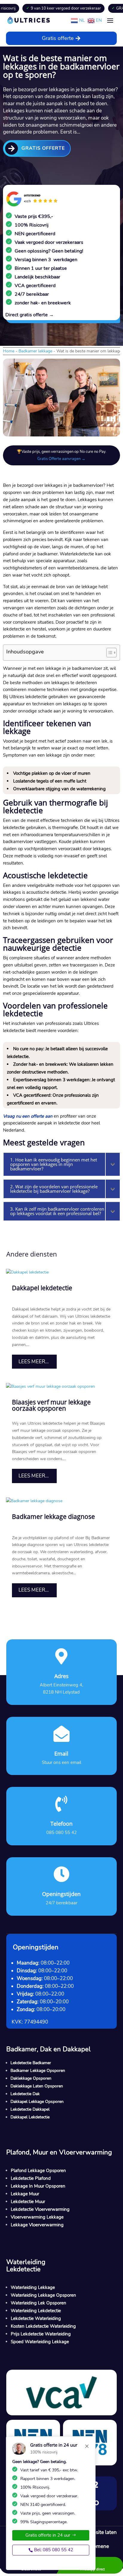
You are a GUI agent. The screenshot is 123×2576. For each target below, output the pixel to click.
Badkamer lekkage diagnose (53, 1517)
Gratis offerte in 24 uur (48, 2535)
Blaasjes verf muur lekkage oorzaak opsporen (51, 1405)
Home (9, 351)
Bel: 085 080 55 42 (54, 2550)
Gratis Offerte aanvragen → (61, 459)
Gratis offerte (58, 38)
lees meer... (34, 1362)
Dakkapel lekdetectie (42, 1288)
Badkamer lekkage (35, 351)
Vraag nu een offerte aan (28, 1116)
